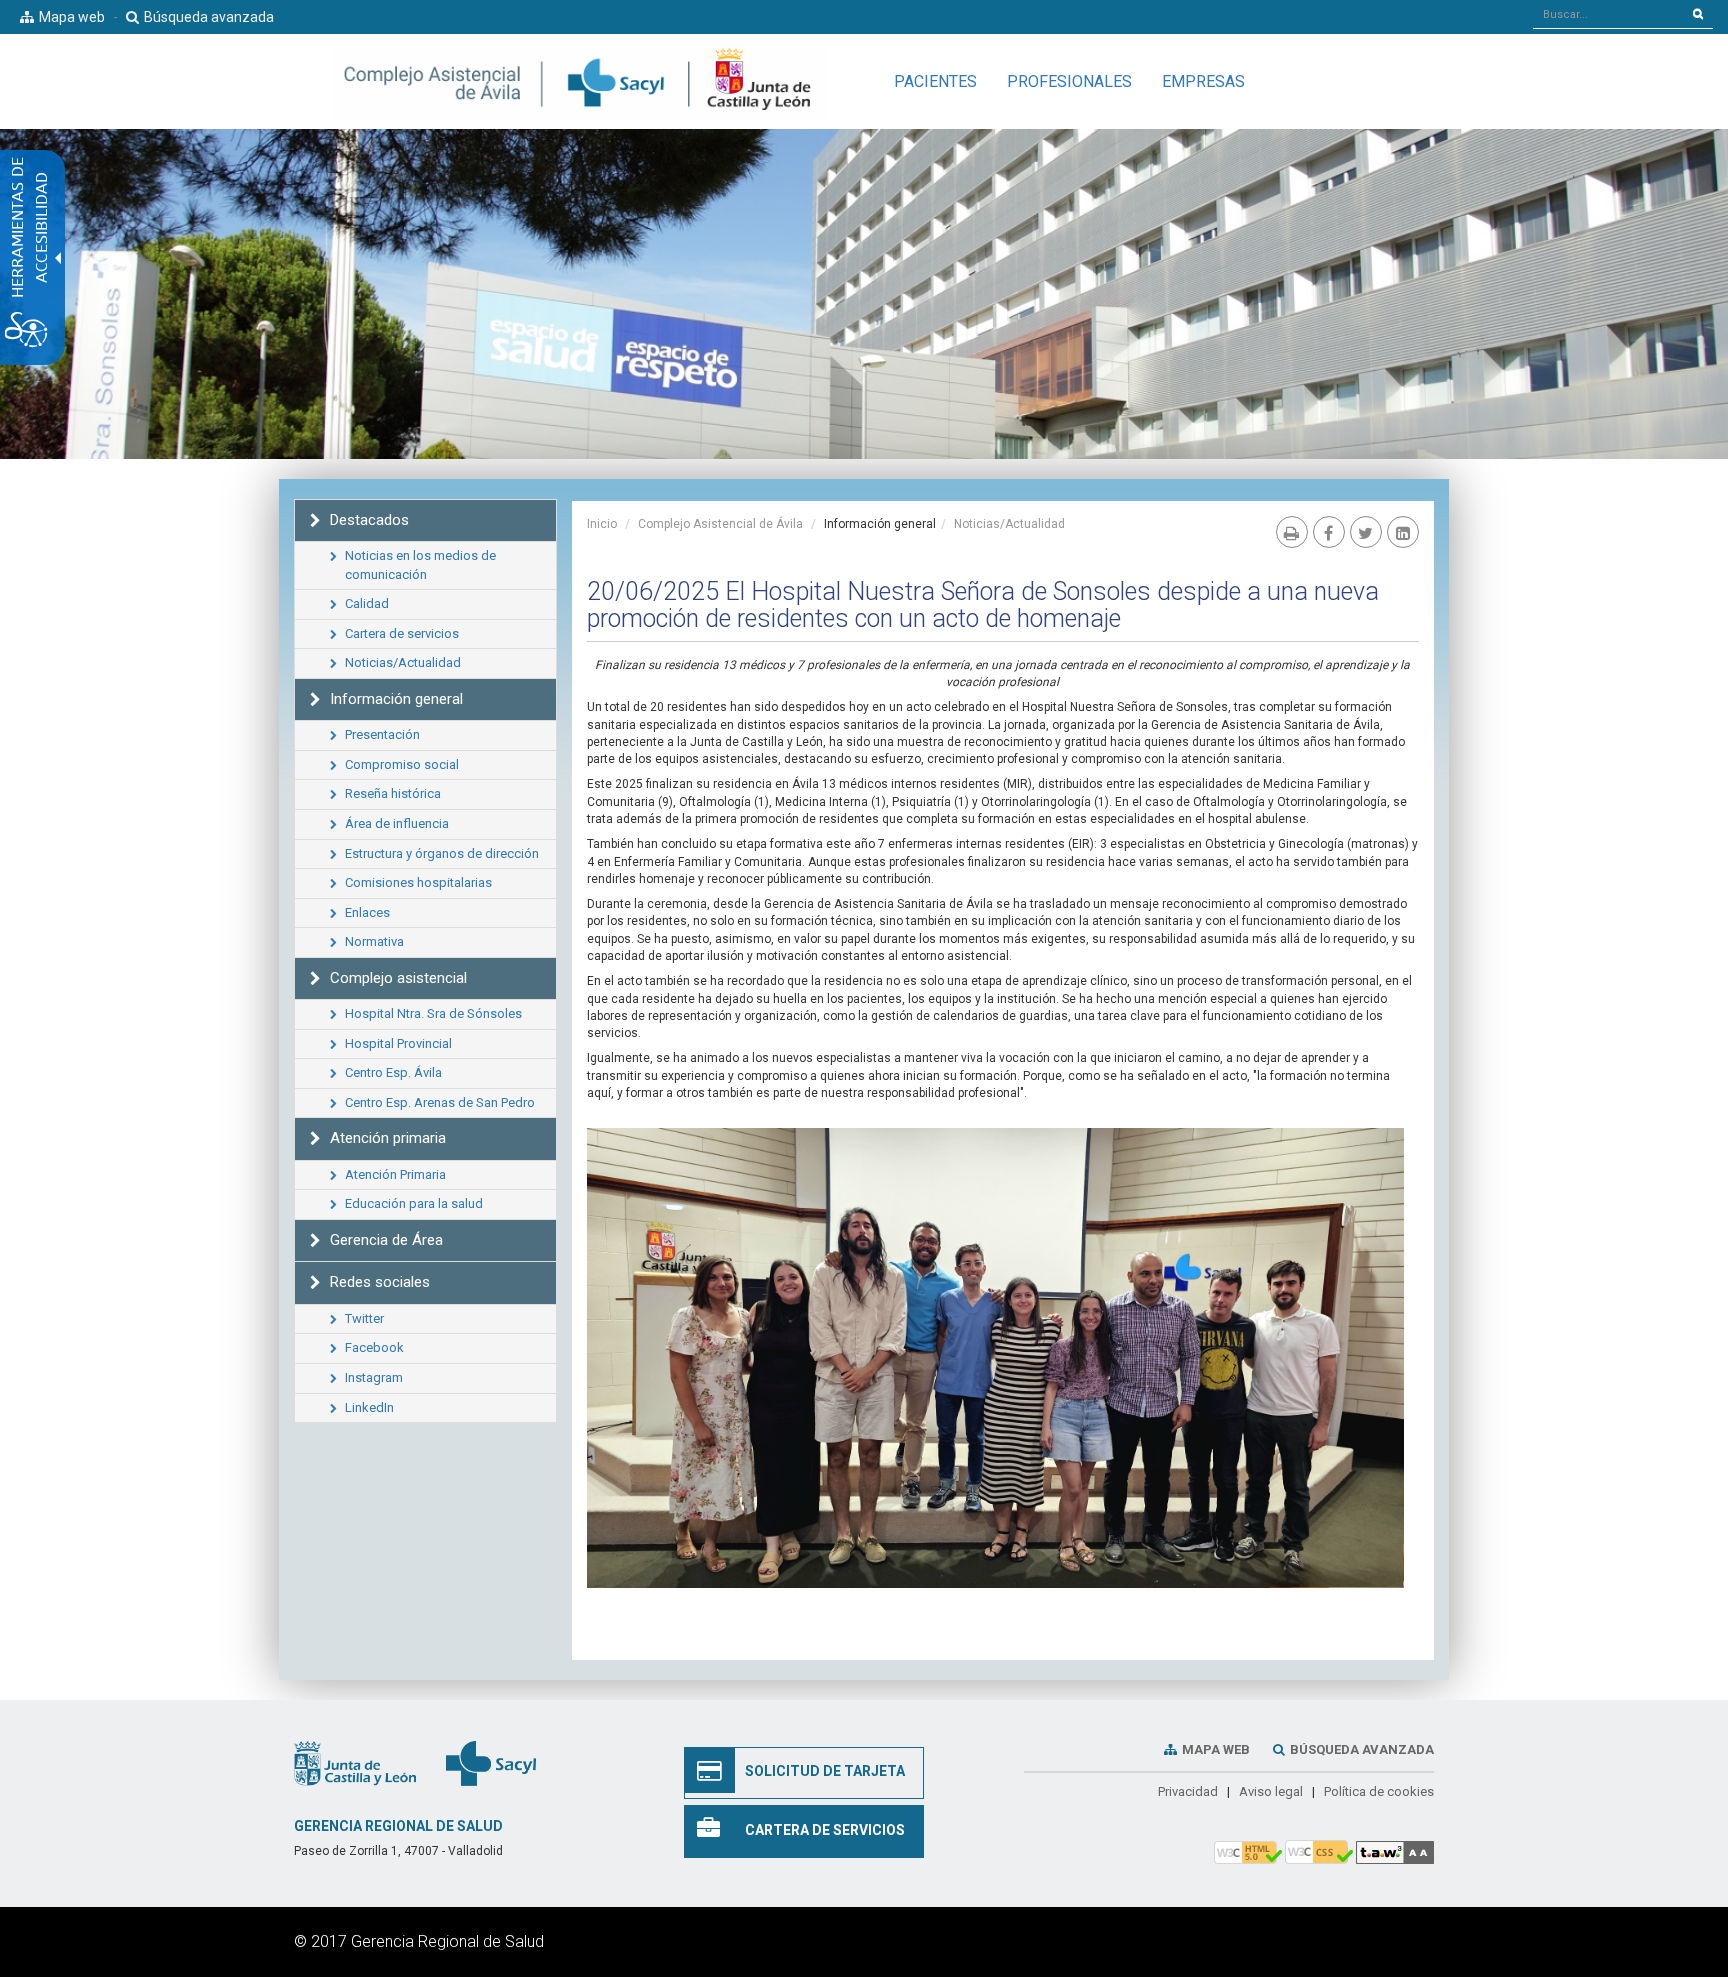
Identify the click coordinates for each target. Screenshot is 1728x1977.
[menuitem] (935, 81)
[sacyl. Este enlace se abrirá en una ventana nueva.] (491, 1762)
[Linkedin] (1403, 532)
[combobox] (1608, 14)
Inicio (602, 524)
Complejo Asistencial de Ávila (720, 524)
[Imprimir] (1292, 532)
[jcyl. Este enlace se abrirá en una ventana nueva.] (355, 1762)
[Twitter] (1366, 532)
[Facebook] (1329, 532)
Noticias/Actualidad (1009, 524)
